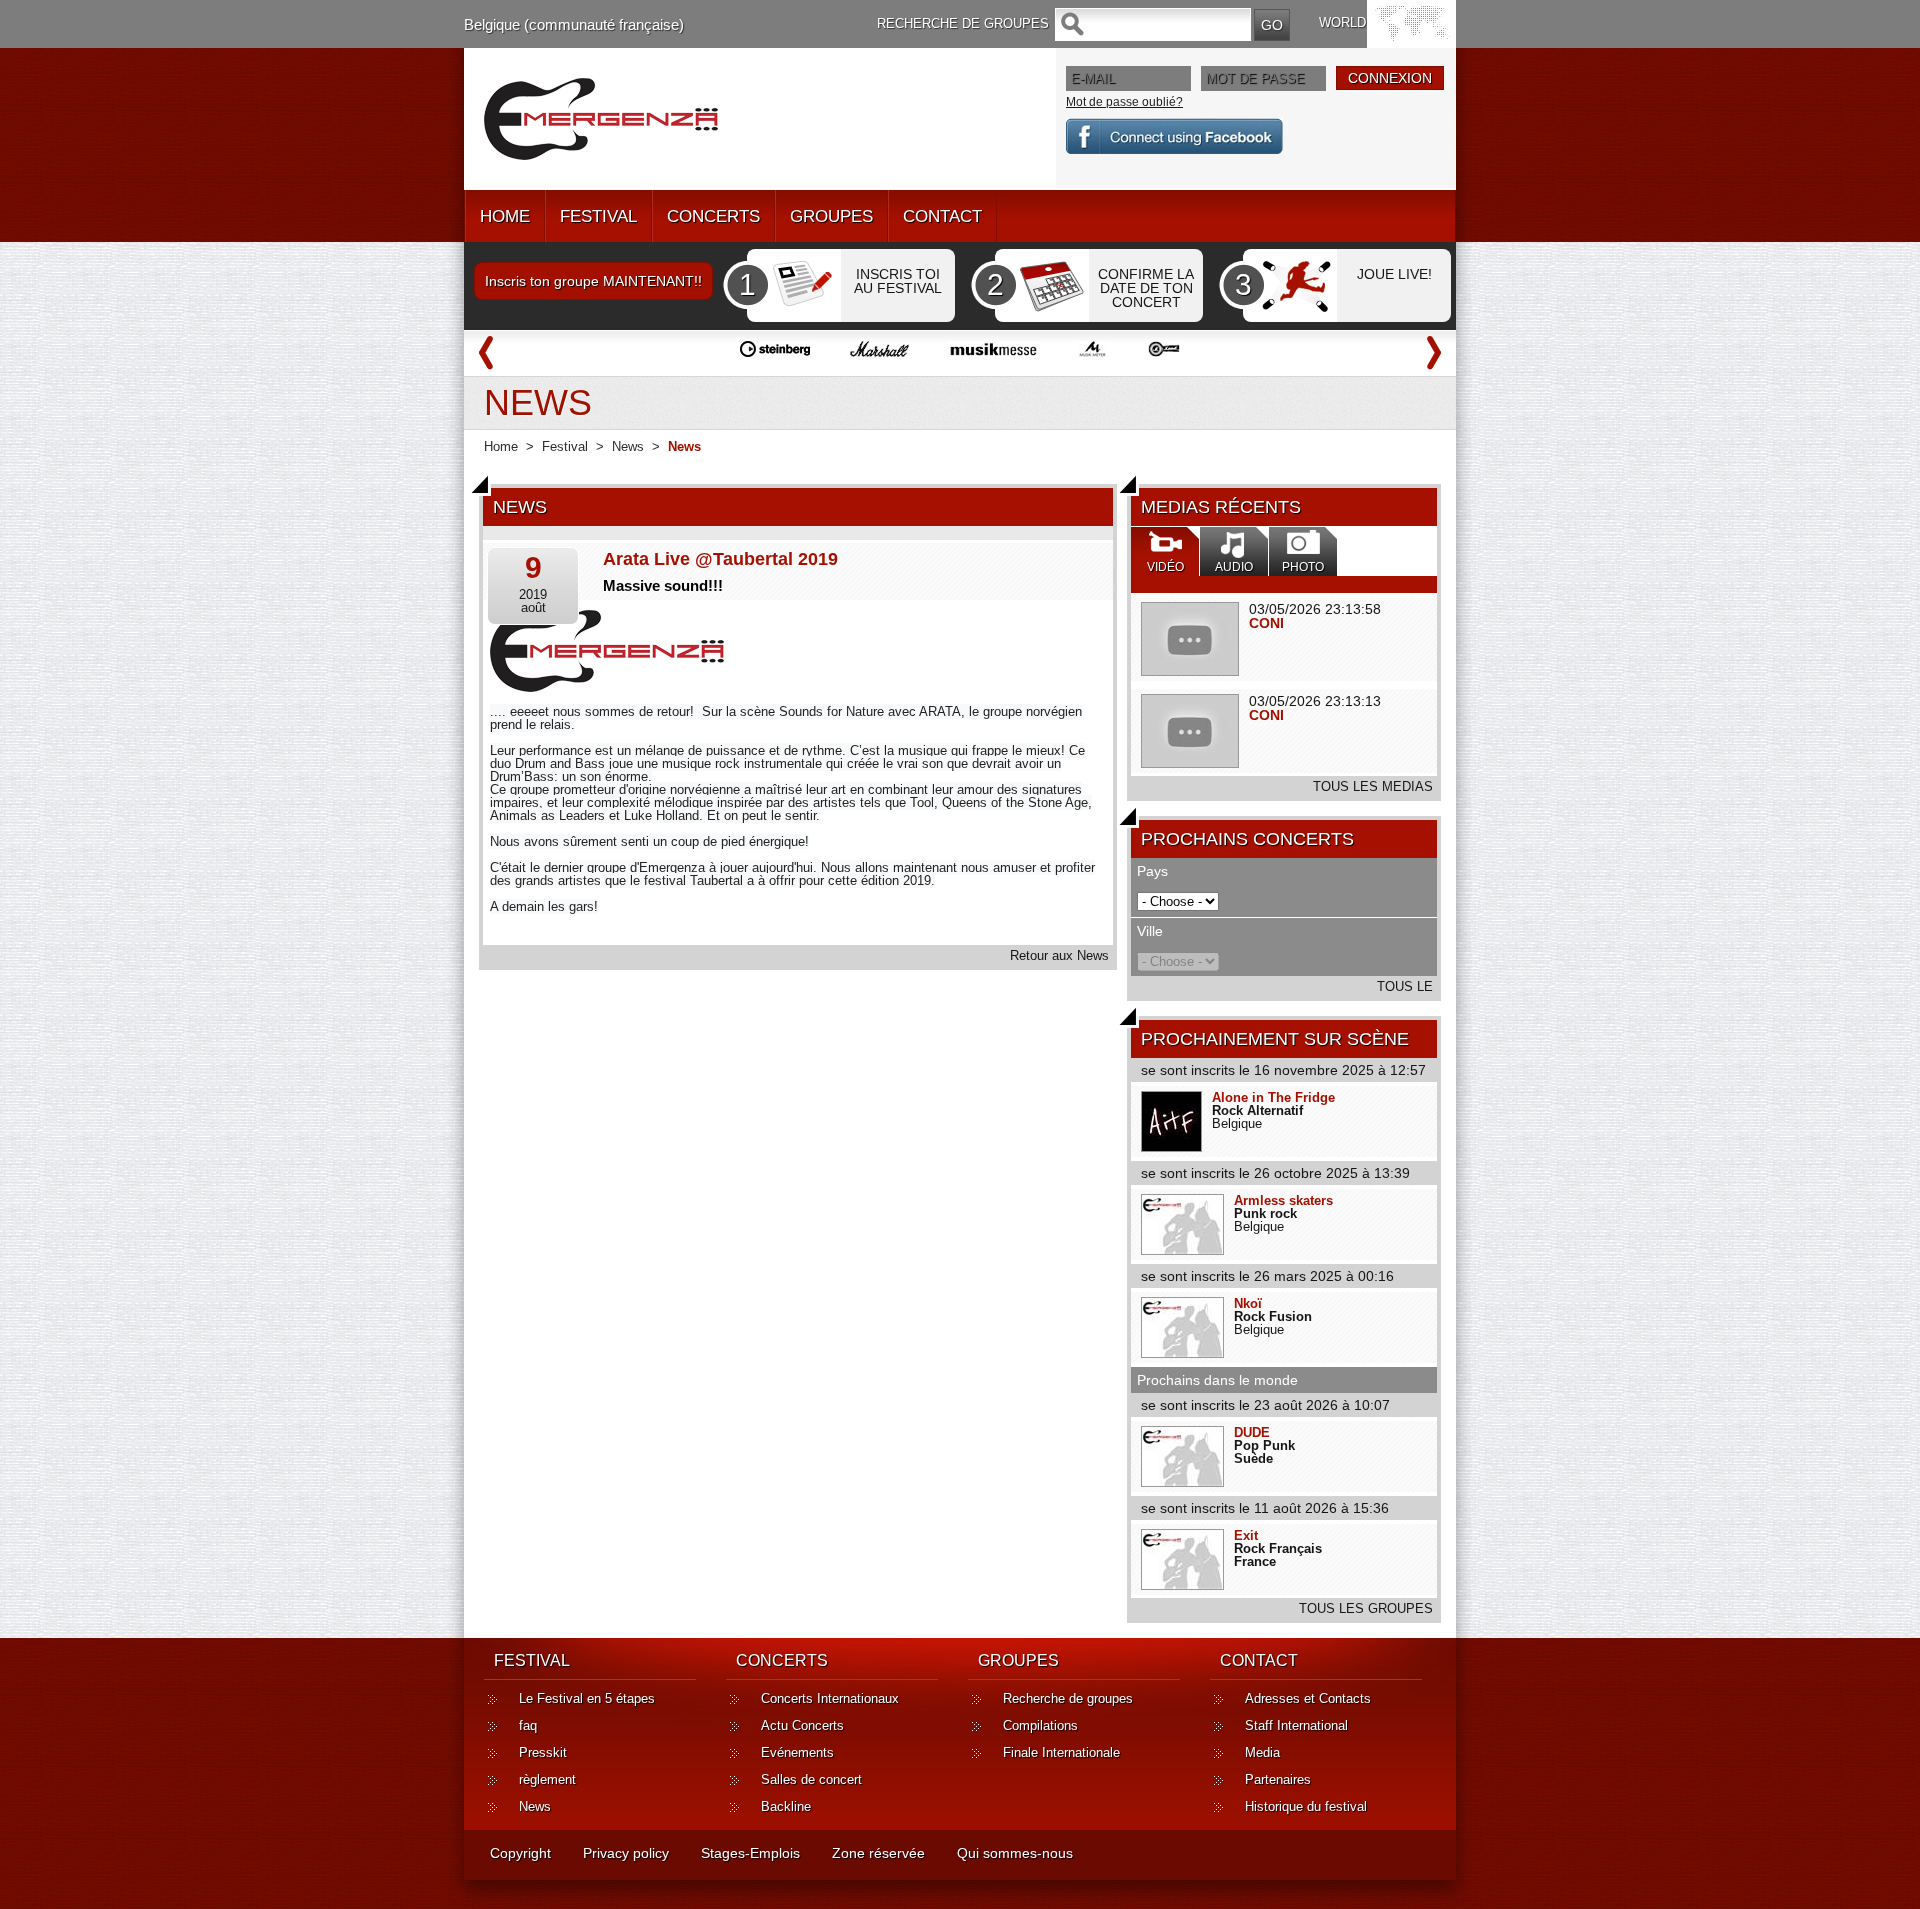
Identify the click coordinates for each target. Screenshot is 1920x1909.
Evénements (797, 1752)
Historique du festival (1306, 1806)
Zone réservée (878, 1853)
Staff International (1296, 1725)
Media (1262, 1752)
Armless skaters (1283, 1200)
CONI (1266, 623)
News (628, 446)
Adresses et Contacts (1308, 1698)
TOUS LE (1405, 986)
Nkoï (1248, 1303)
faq (528, 1725)
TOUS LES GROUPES (1366, 1608)
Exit (1246, 1535)
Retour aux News (1059, 955)
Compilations (1040, 1725)
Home (501, 446)
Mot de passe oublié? (1124, 102)
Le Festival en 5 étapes (587, 1698)
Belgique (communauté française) (574, 24)
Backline (786, 1806)
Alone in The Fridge (1273, 1097)
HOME (505, 216)
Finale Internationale (1061, 1752)
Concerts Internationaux (830, 1698)
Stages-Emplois (750, 1853)
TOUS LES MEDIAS (1373, 786)
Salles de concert (811, 1779)
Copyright (520, 1853)
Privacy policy (626, 1853)
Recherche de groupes (1068, 1698)
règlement (547, 1779)
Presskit (543, 1752)
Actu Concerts (802, 1725)
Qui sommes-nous (1015, 1853)
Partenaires (1278, 1779)
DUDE (1252, 1432)
